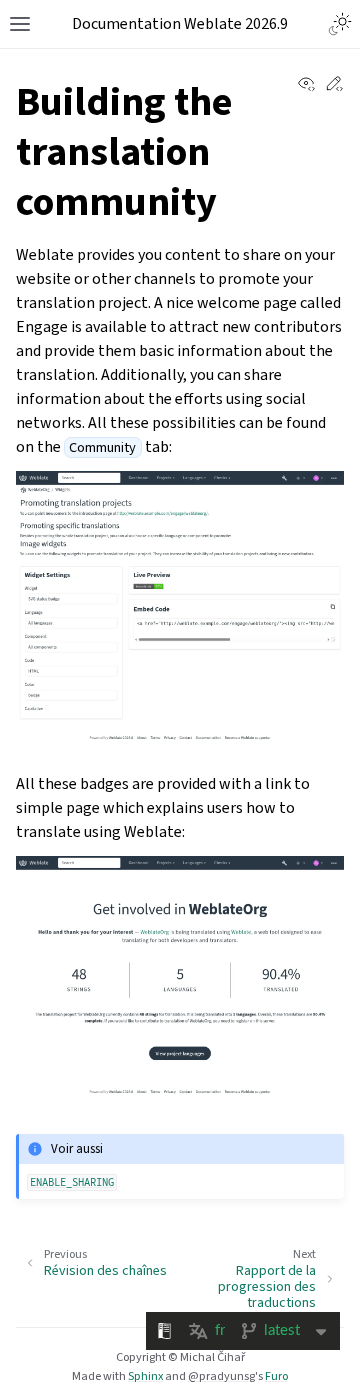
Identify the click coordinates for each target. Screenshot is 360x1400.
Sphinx (145, 1376)
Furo (276, 1376)
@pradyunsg (221, 1376)
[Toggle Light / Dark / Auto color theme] (340, 24)
